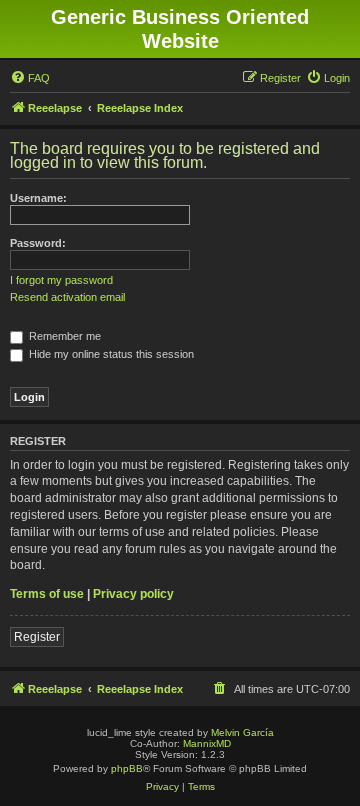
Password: (38, 243)
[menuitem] (30, 78)
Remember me (63, 336)
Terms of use (47, 594)
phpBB (127, 768)
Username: (38, 198)
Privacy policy (133, 594)
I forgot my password (61, 280)
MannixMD (207, 743)
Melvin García (242, 732)
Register (37, 637)
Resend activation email (67, 297)
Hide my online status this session (110, 354)
